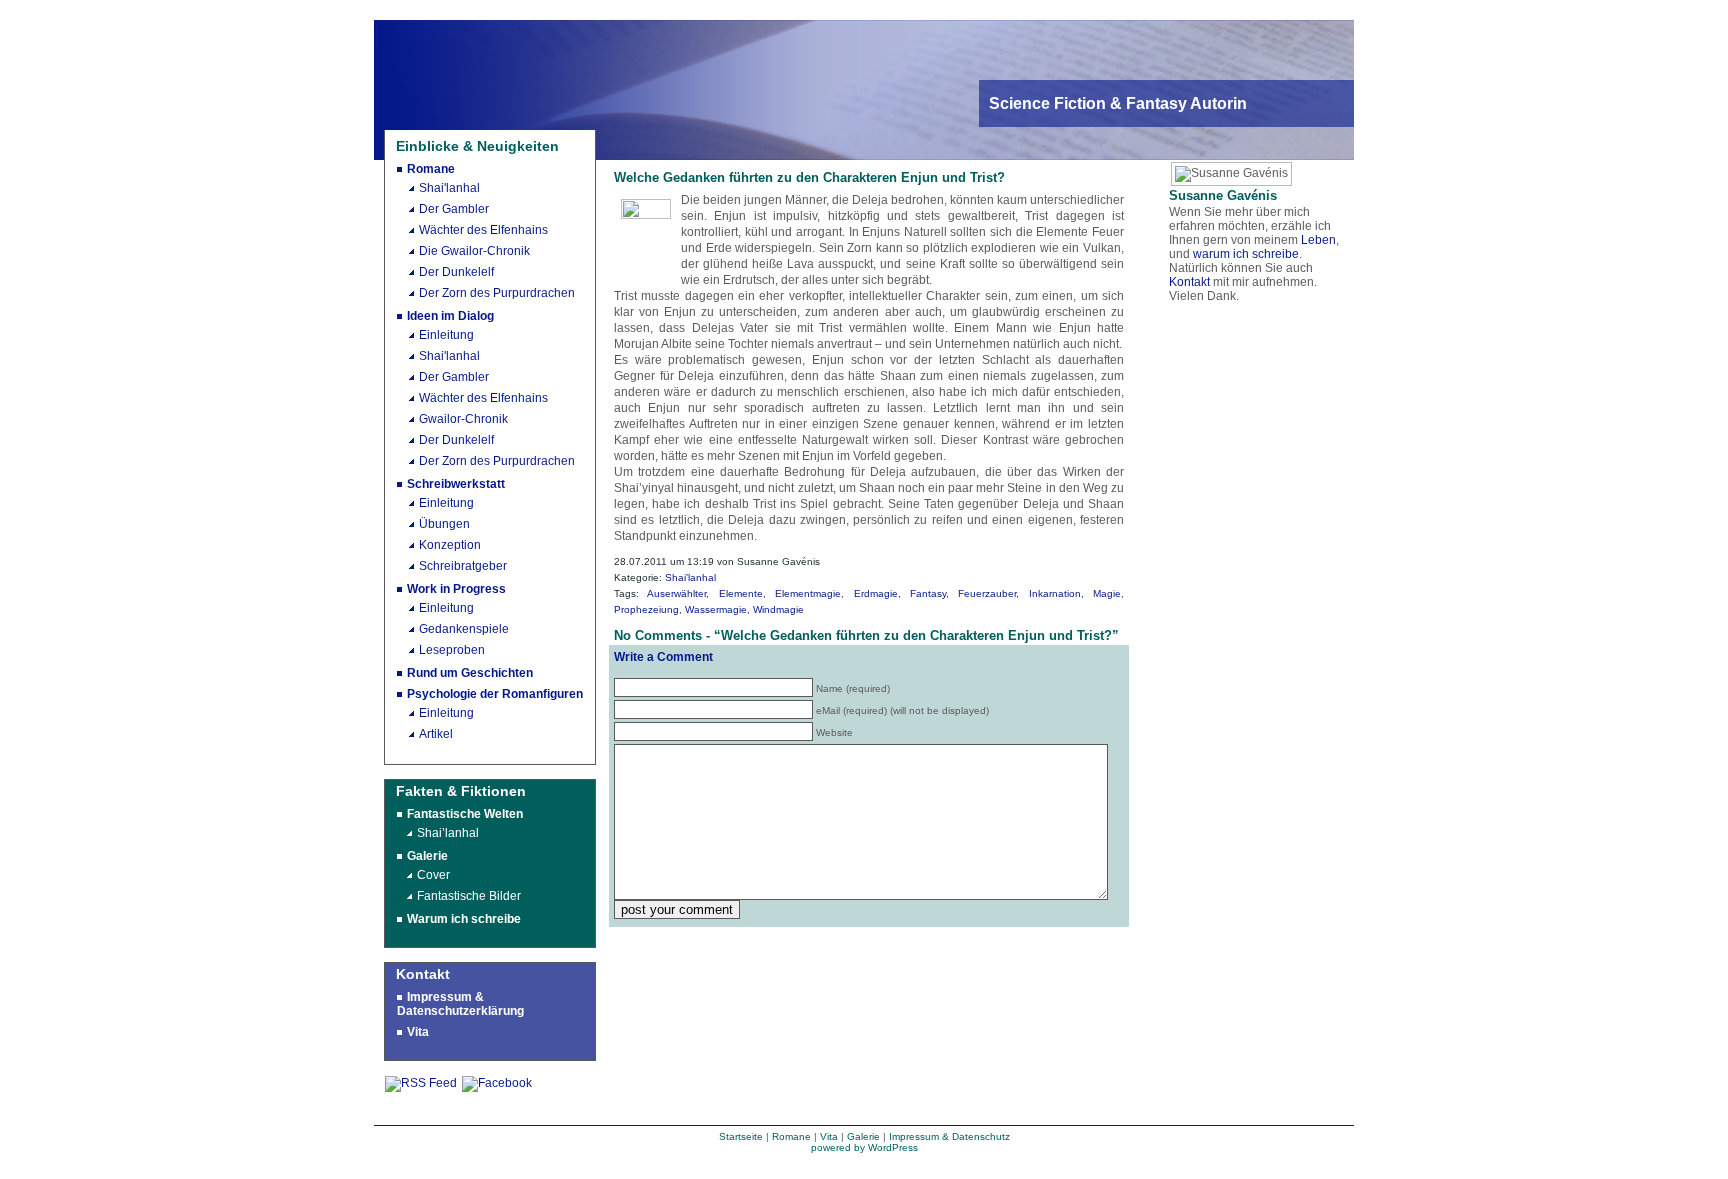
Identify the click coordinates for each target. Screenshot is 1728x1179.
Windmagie (778, 609)
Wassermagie (716, 609)
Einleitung (446, 335)
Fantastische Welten (465, 814)
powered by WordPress (864, 1147)
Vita (418, 1032)
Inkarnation (1055, 593)
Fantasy (928, 593)
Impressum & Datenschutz (949, 1136)
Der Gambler (454, 209)
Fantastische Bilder (469, 896)
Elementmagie (808, 593)
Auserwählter (676, 593)
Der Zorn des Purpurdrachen (497, 293)
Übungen (444, 524)
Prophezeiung (646, 609)
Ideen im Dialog (450, 316)
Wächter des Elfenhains (483, 230)
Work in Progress (456, 589)
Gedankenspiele (464, 629)
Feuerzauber (987, 593)
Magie (1107, 593)
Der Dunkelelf (456, 272)
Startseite (741, 1136)
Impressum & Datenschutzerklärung (460, 1004)
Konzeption (450, 545)
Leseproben (452, 650)
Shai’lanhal (448, 833)
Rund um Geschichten (470, 673)
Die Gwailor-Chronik (474, 251)
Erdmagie (876, 593)
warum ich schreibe (1246, 254)
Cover (433, 875)
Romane (431, 169)
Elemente (741, 593)
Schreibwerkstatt (456, 484)
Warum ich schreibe (464, 919)
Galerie (427, 856)
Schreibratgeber (463, 566)
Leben (1318, 240)
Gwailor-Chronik (463, 419)
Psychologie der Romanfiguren (495, 694)
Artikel (436, 734)
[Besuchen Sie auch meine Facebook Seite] (497, 1083)
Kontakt (1189, 282)
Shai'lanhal (449, 188)
